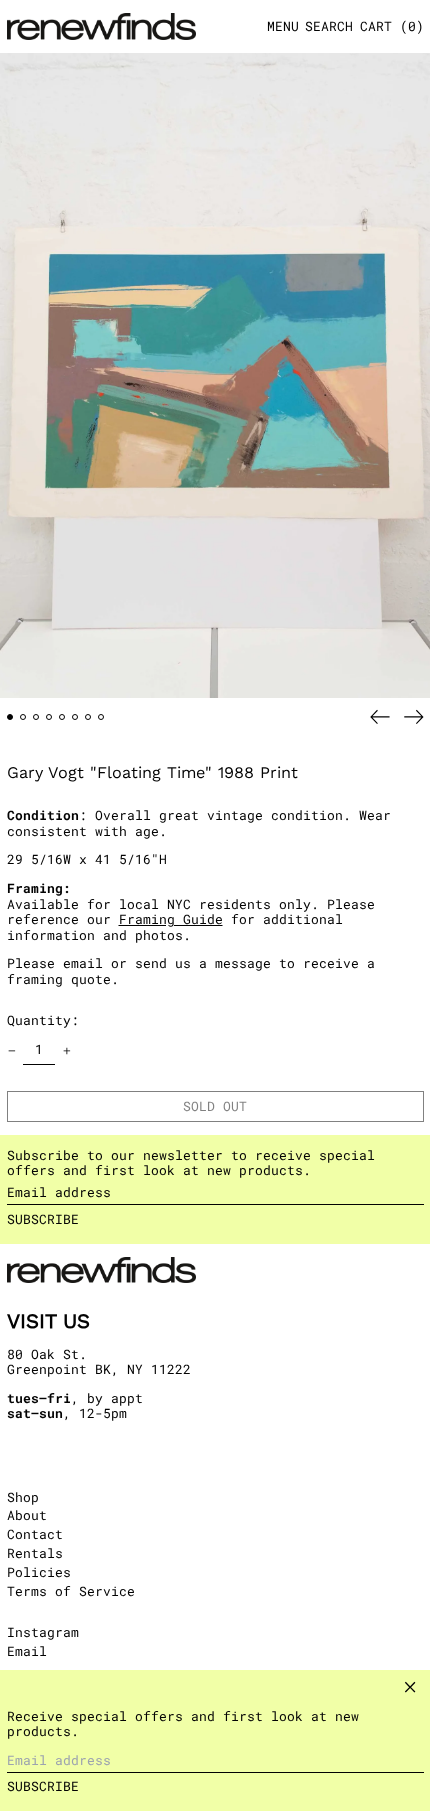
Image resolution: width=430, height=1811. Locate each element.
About (27, 1515)
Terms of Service (71, 1591)
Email (27, 1652)
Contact (35, 1534)
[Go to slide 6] (75, 717)
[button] (329, 26)
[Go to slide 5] (62, 717)
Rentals (35, 1553)
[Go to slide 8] (101, 717)
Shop (23, 1497)
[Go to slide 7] (88, 717)
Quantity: (43, 1020)
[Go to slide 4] (49, 717)
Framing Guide (171, 919)
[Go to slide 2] (23, 717)
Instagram (43, 1633)
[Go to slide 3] (36, 717)
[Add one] (66, 1050)
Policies (39, 1572)
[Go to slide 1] (10, 717)
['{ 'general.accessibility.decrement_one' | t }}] (11, 1050)
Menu (283, 26)
